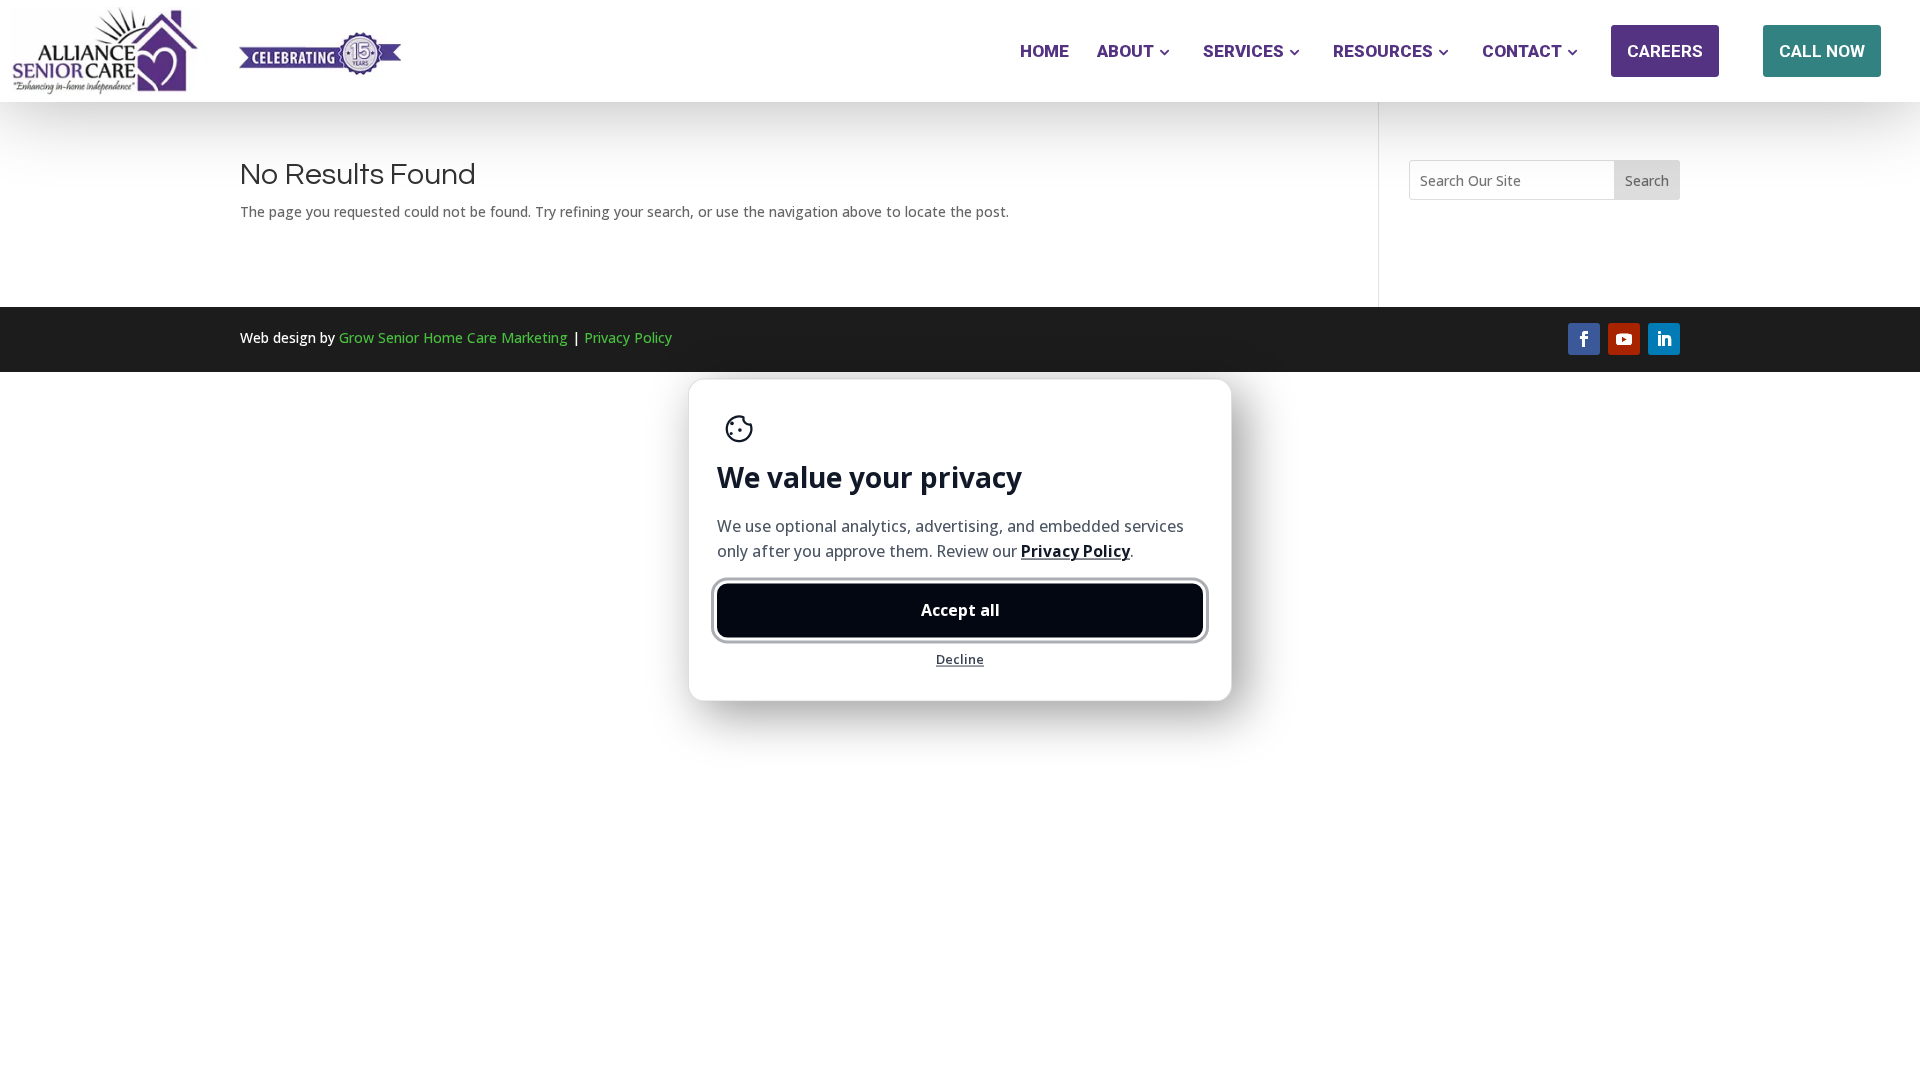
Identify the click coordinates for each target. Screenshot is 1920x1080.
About (1125, 51)
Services (1243, 51)
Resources (1383, 51)
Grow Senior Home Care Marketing (453, 337)
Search (1647, 180)
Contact (1522, 51)
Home (1044, 51)
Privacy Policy (628, 337)
